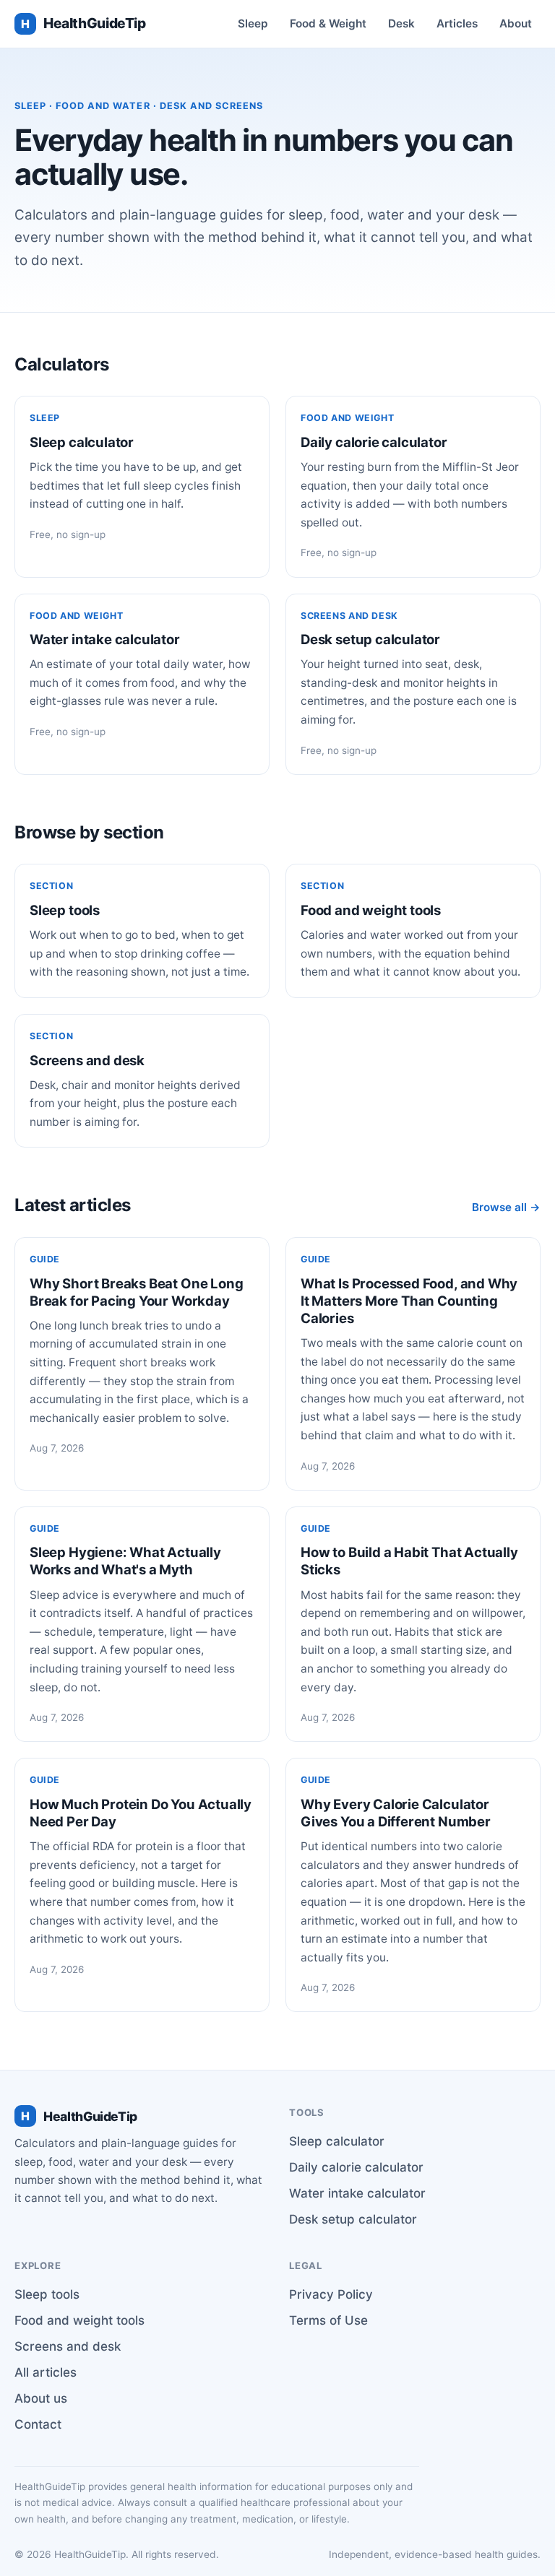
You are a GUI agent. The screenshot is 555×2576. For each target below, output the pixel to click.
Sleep (253, 23)
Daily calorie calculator (356, 2167)
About (516, 23)
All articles (46, 2372)
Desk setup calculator (353, 2219)
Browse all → (506, 1207)
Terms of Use (328, 2320)
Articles (457, 23)
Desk (401, 23)
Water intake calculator (357, 2193)
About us (41, 2398)
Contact (38, 2424)
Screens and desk (68, 2346)
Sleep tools (47, 2294)
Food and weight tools (79, 2320)
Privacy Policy (331, 2294)
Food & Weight (328, 23)
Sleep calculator (337, 2141)
